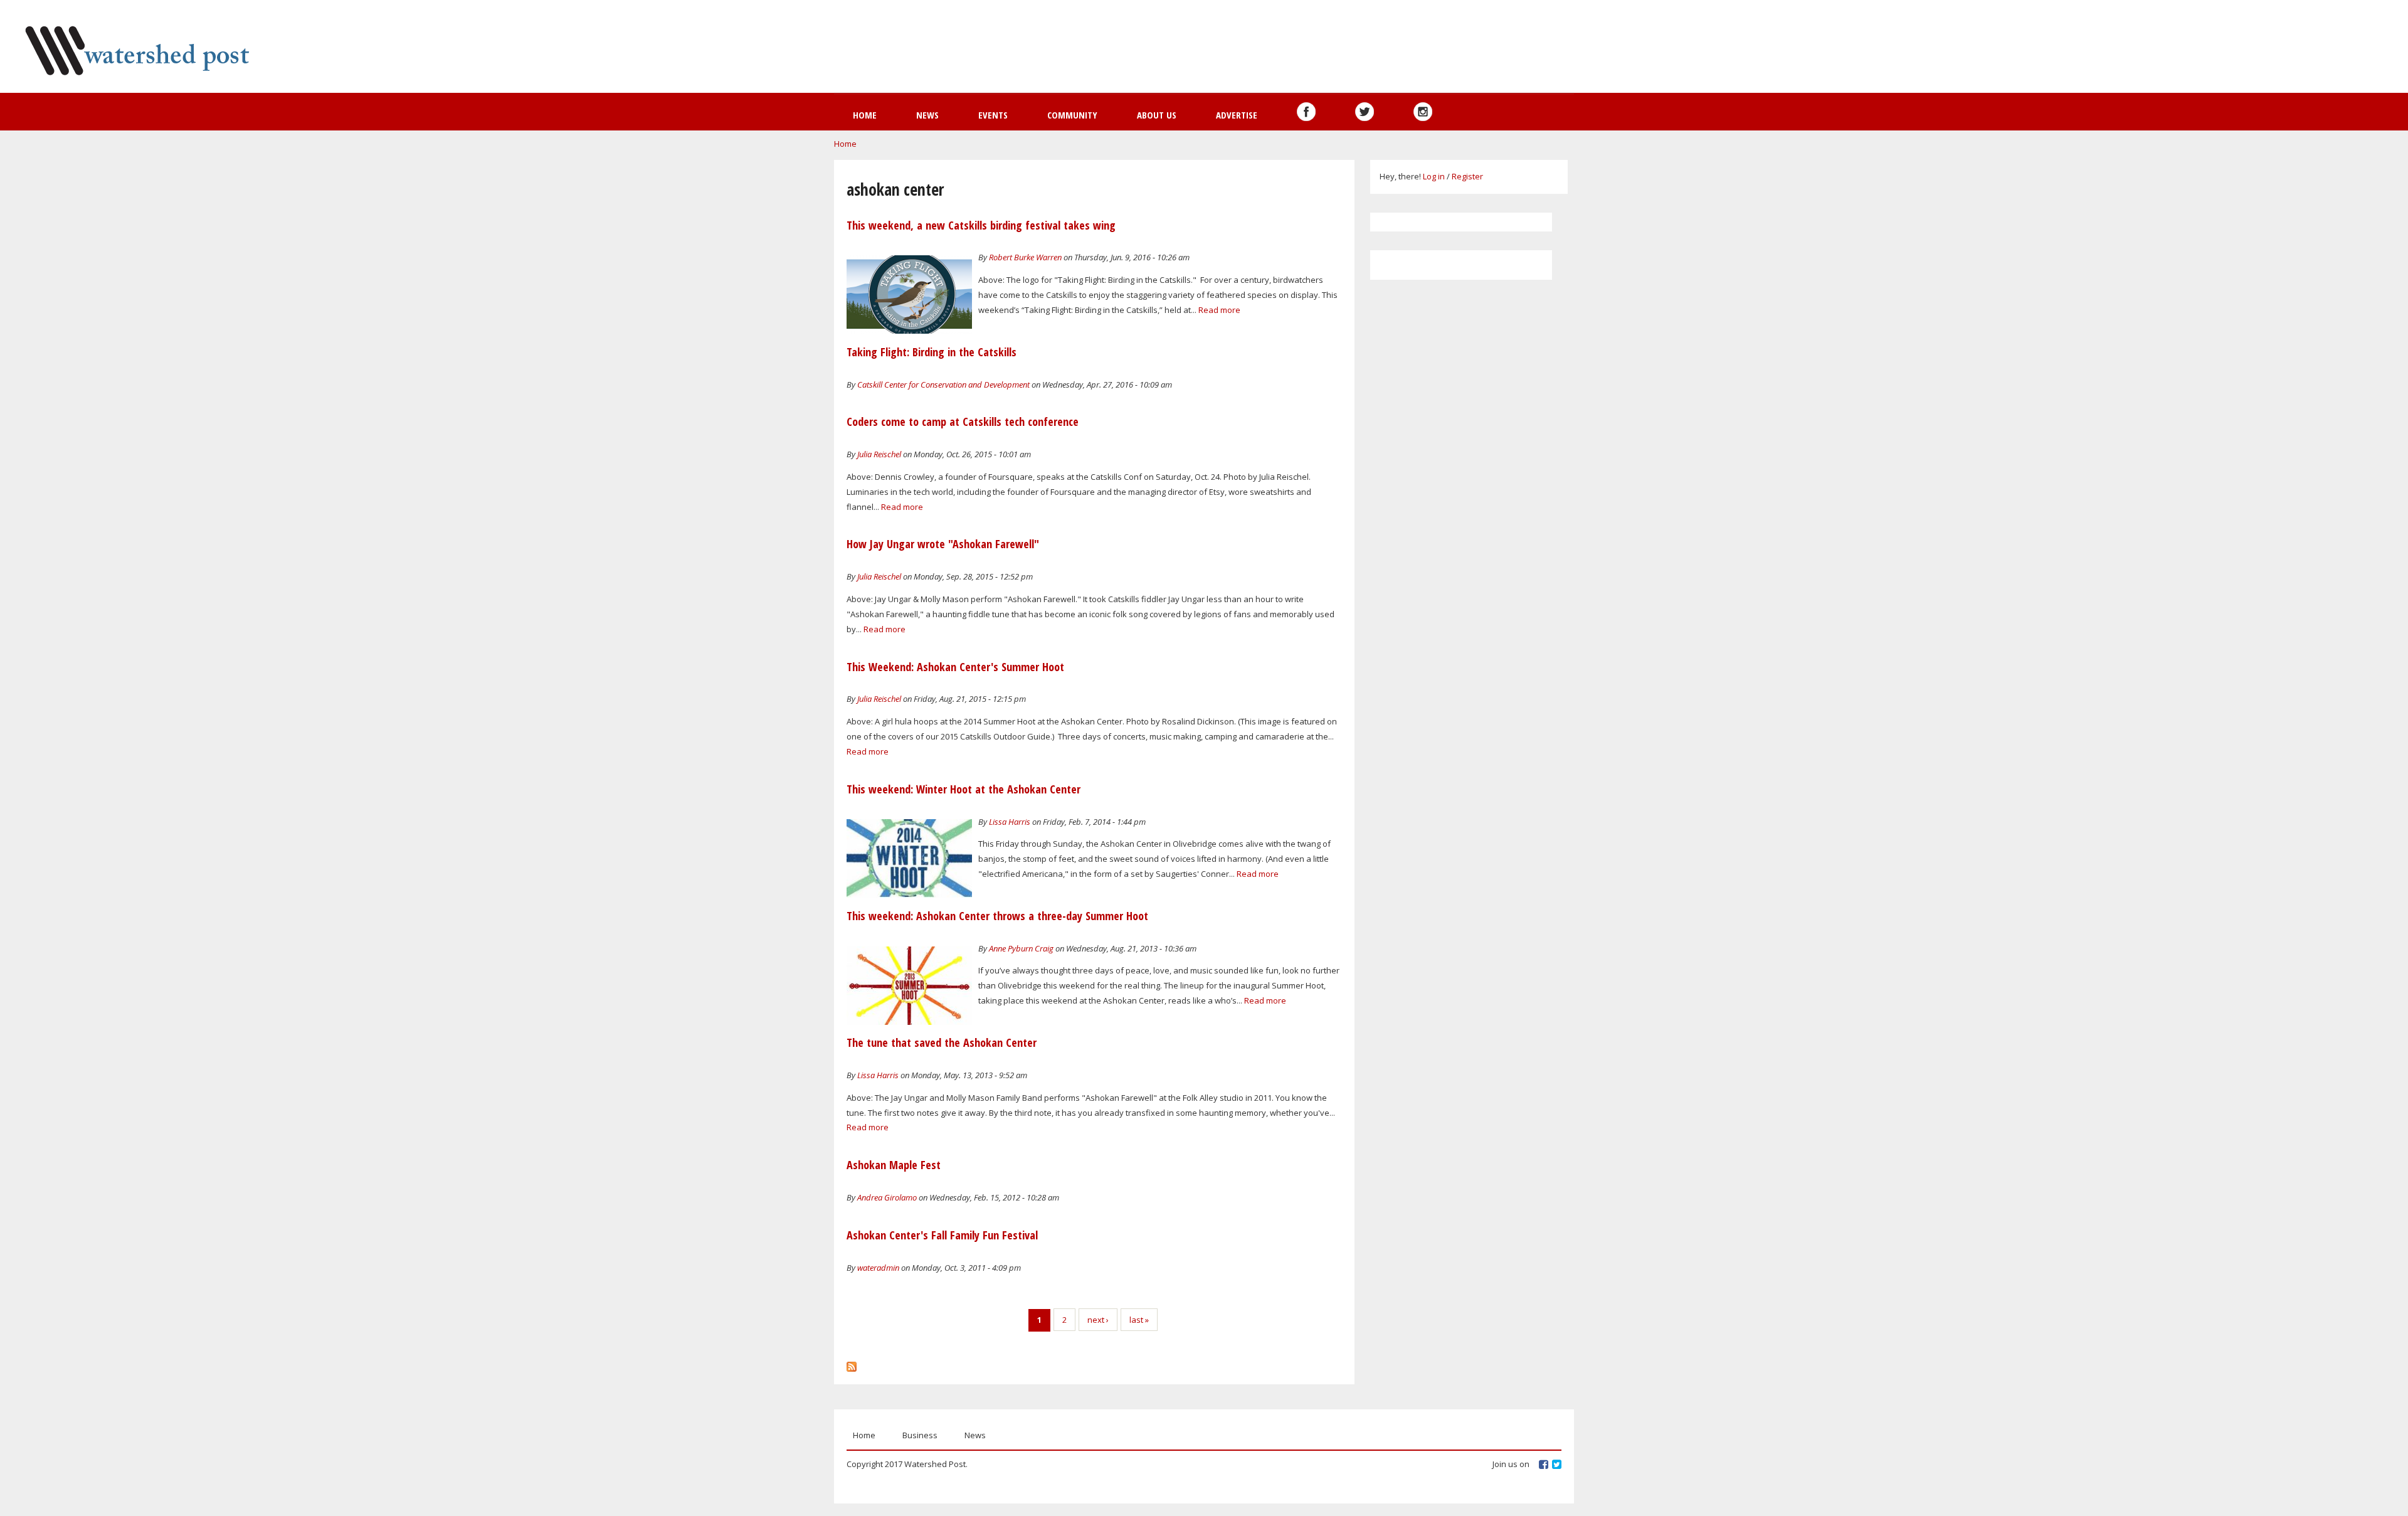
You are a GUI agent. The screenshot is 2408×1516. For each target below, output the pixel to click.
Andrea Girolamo (887, 1197)
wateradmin (878, 1268)
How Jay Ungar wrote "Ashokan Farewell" (943, 544)
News (927, 115)
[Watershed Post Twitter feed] (1365, 112)
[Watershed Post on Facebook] (1306, 112)
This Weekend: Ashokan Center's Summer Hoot (955, 667)
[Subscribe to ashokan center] (852, 1364)
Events (993, 115)
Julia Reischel (879, 454)
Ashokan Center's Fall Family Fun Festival (942, 1235)
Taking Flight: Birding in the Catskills (932, 352)
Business (920, 1435)
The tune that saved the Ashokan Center (942, 1042)
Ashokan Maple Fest (894, 1165)
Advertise (1237, 115)
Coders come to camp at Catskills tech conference (963, 421)
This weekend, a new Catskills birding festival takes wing (981, 225)
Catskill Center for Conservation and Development (943, 384)
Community (1072, 115)
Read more (1219, 310)
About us (1157, 115)
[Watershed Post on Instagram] (1423, 112)
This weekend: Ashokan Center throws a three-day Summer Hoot (997, 916)
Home (865, 115)
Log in (1434, 176)
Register (1467, 176)
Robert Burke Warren (1025, 257)
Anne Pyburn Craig (1021, 948)
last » (1139, 1320)
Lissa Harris (1010, 822)
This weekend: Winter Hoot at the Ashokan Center (964, 789)
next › (1098, 1320)
